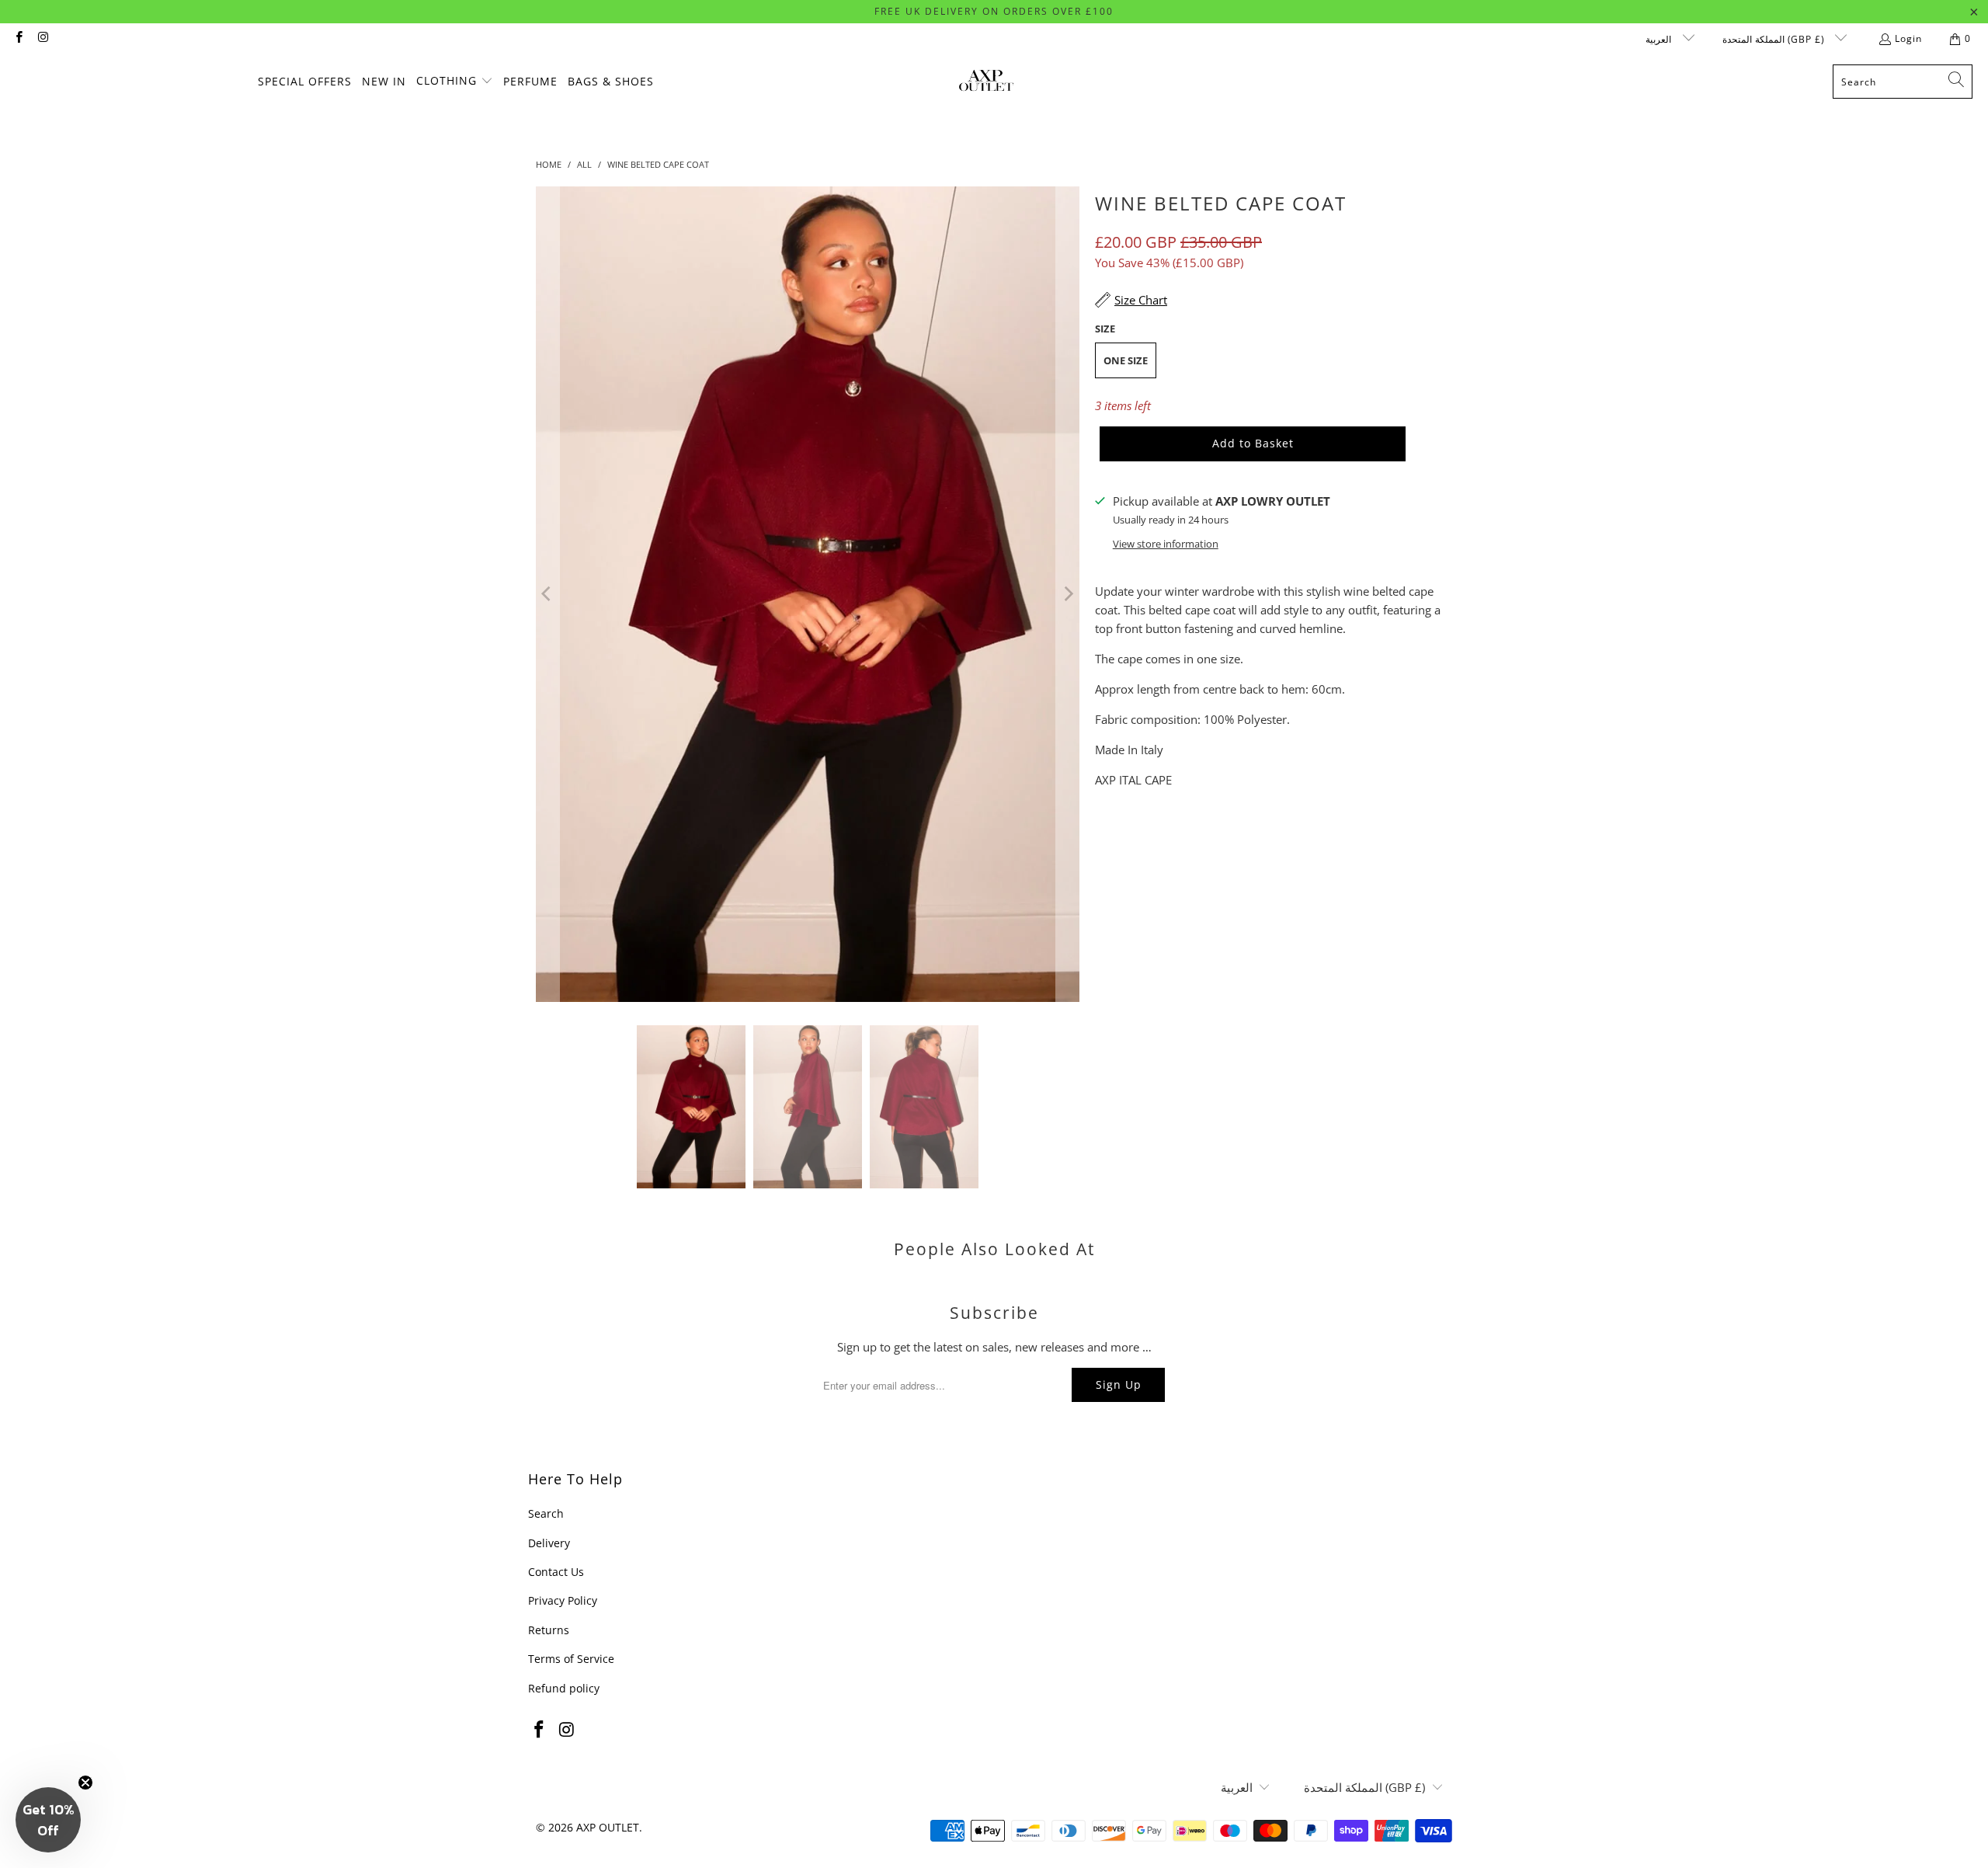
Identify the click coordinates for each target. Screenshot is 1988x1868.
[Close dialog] (1277, 760)
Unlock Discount (1095, 1064)
